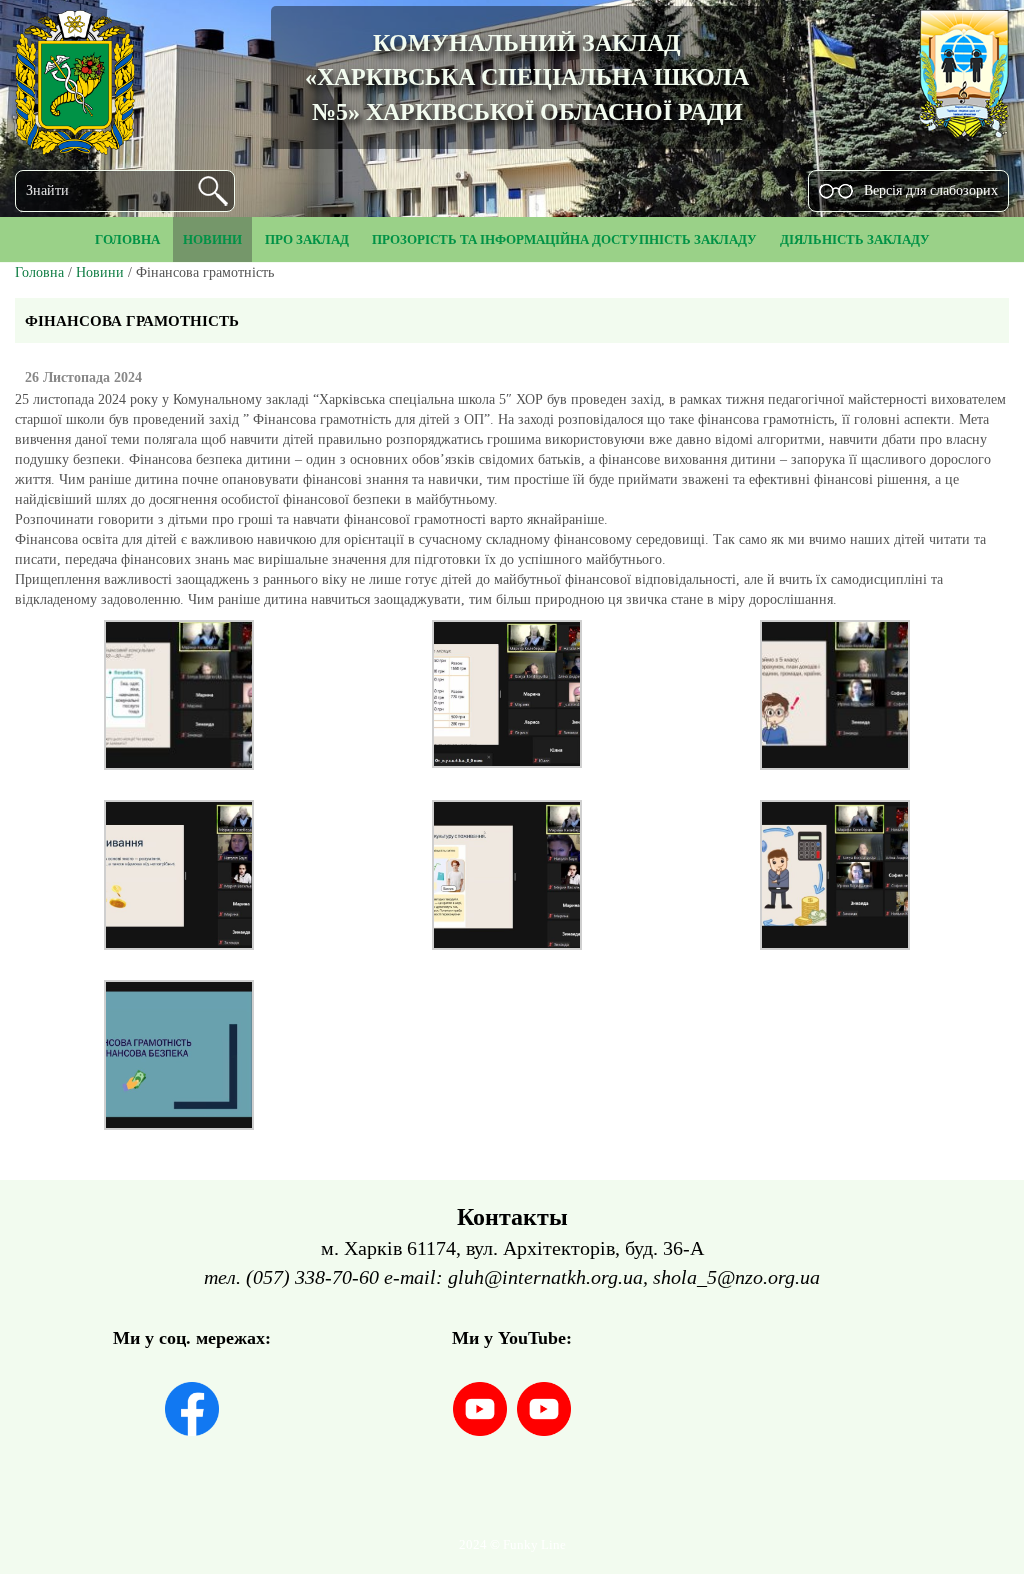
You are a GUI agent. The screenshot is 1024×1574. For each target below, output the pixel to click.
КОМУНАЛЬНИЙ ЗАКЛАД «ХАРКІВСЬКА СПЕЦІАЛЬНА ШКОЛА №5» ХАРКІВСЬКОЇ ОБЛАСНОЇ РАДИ (527, 77)
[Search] (213, 191)
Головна (39, 272)
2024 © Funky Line (512, 1545)
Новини (100, 272)
